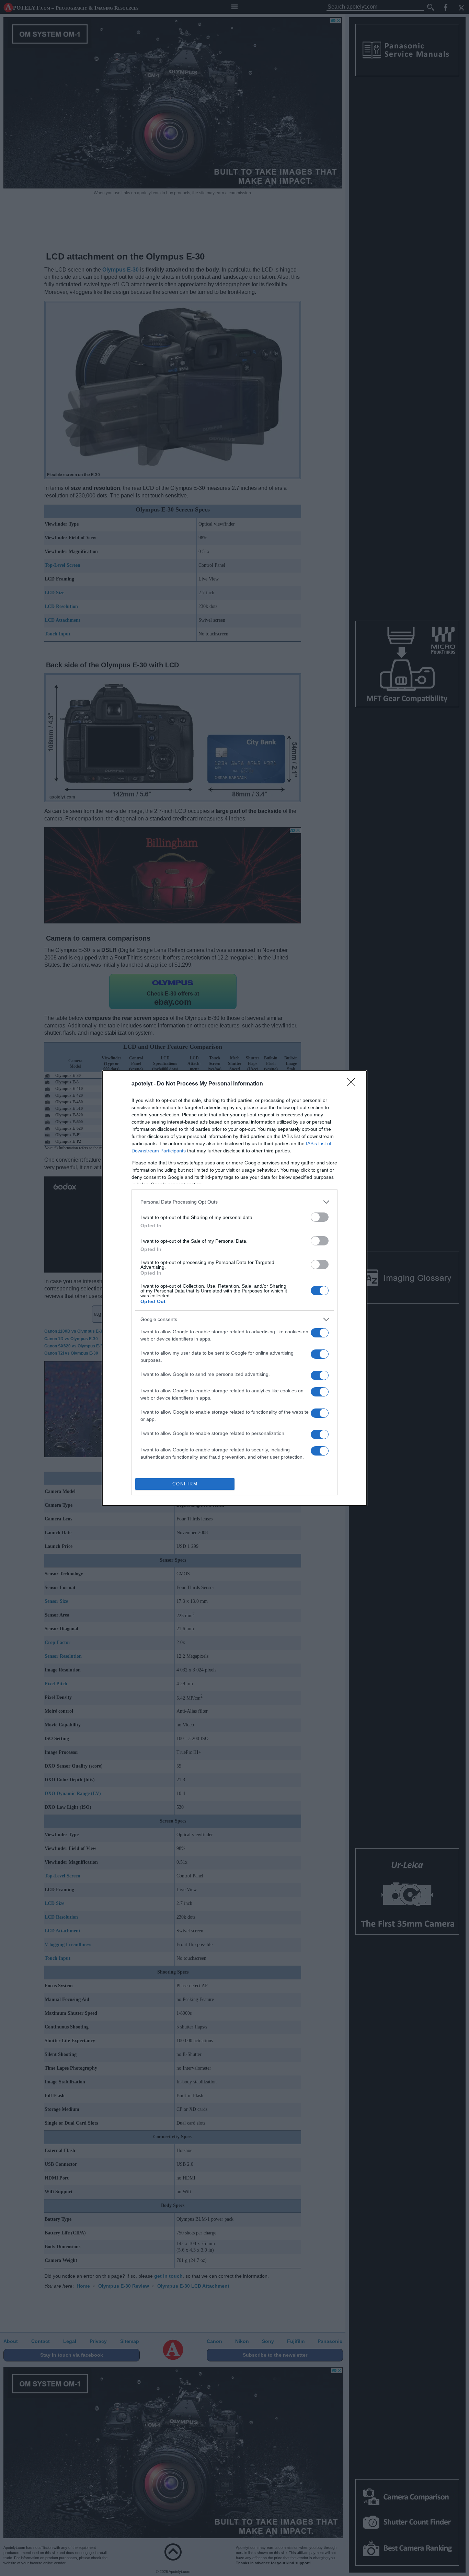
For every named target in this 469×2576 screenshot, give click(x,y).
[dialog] (235, 1288)
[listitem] (235, 1202)
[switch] (320, 1217)
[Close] (353, 1084)
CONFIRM (185, 1484)
